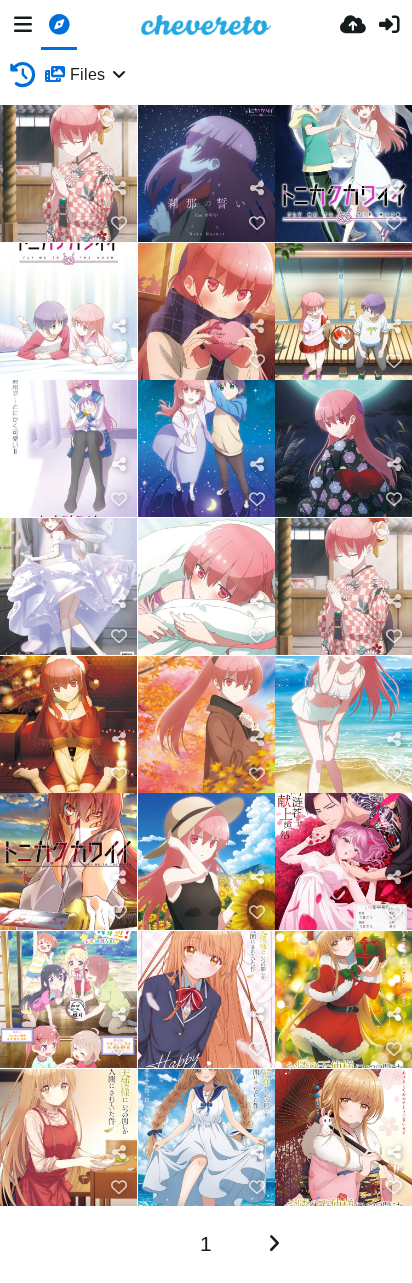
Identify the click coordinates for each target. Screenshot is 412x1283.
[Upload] (353, 25)
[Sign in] (389, 25)
